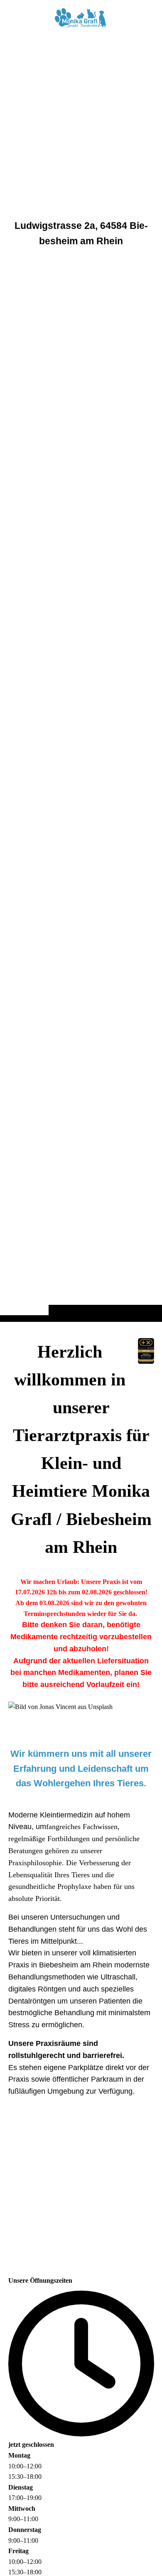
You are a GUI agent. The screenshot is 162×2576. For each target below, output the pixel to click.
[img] (81, 677)
